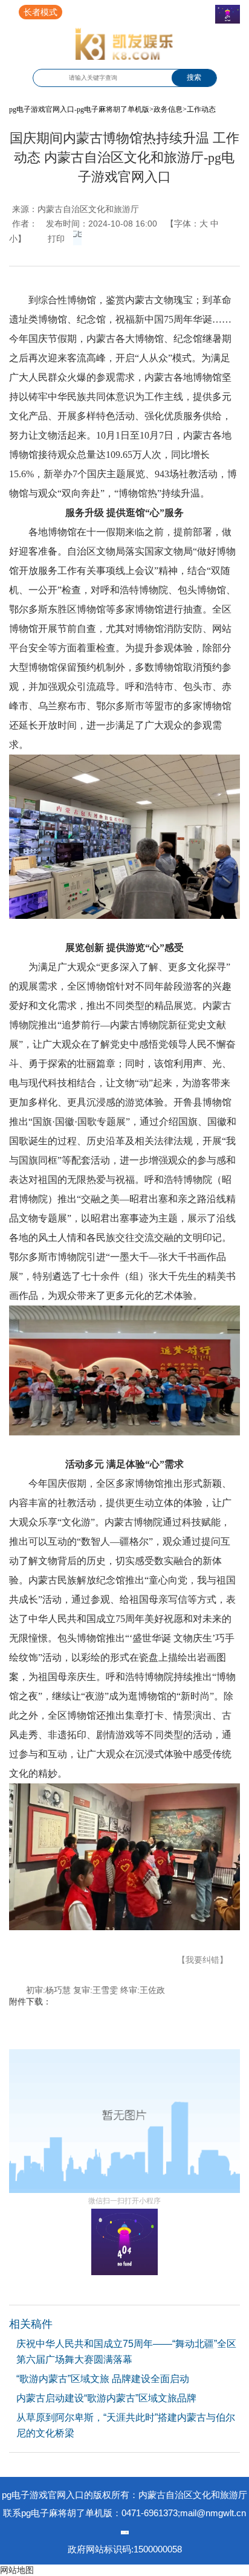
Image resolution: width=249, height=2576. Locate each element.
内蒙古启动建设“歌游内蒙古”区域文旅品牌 (106, 2398)
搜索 (194, 77)
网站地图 (17, 2570)
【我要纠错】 (202, 1960)
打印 (56, 239)
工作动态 (201, 109)
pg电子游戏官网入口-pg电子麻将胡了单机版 (79, 109)
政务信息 (168, 109)
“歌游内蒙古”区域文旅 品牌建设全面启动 (103, 2379)
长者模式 (40, 12)
